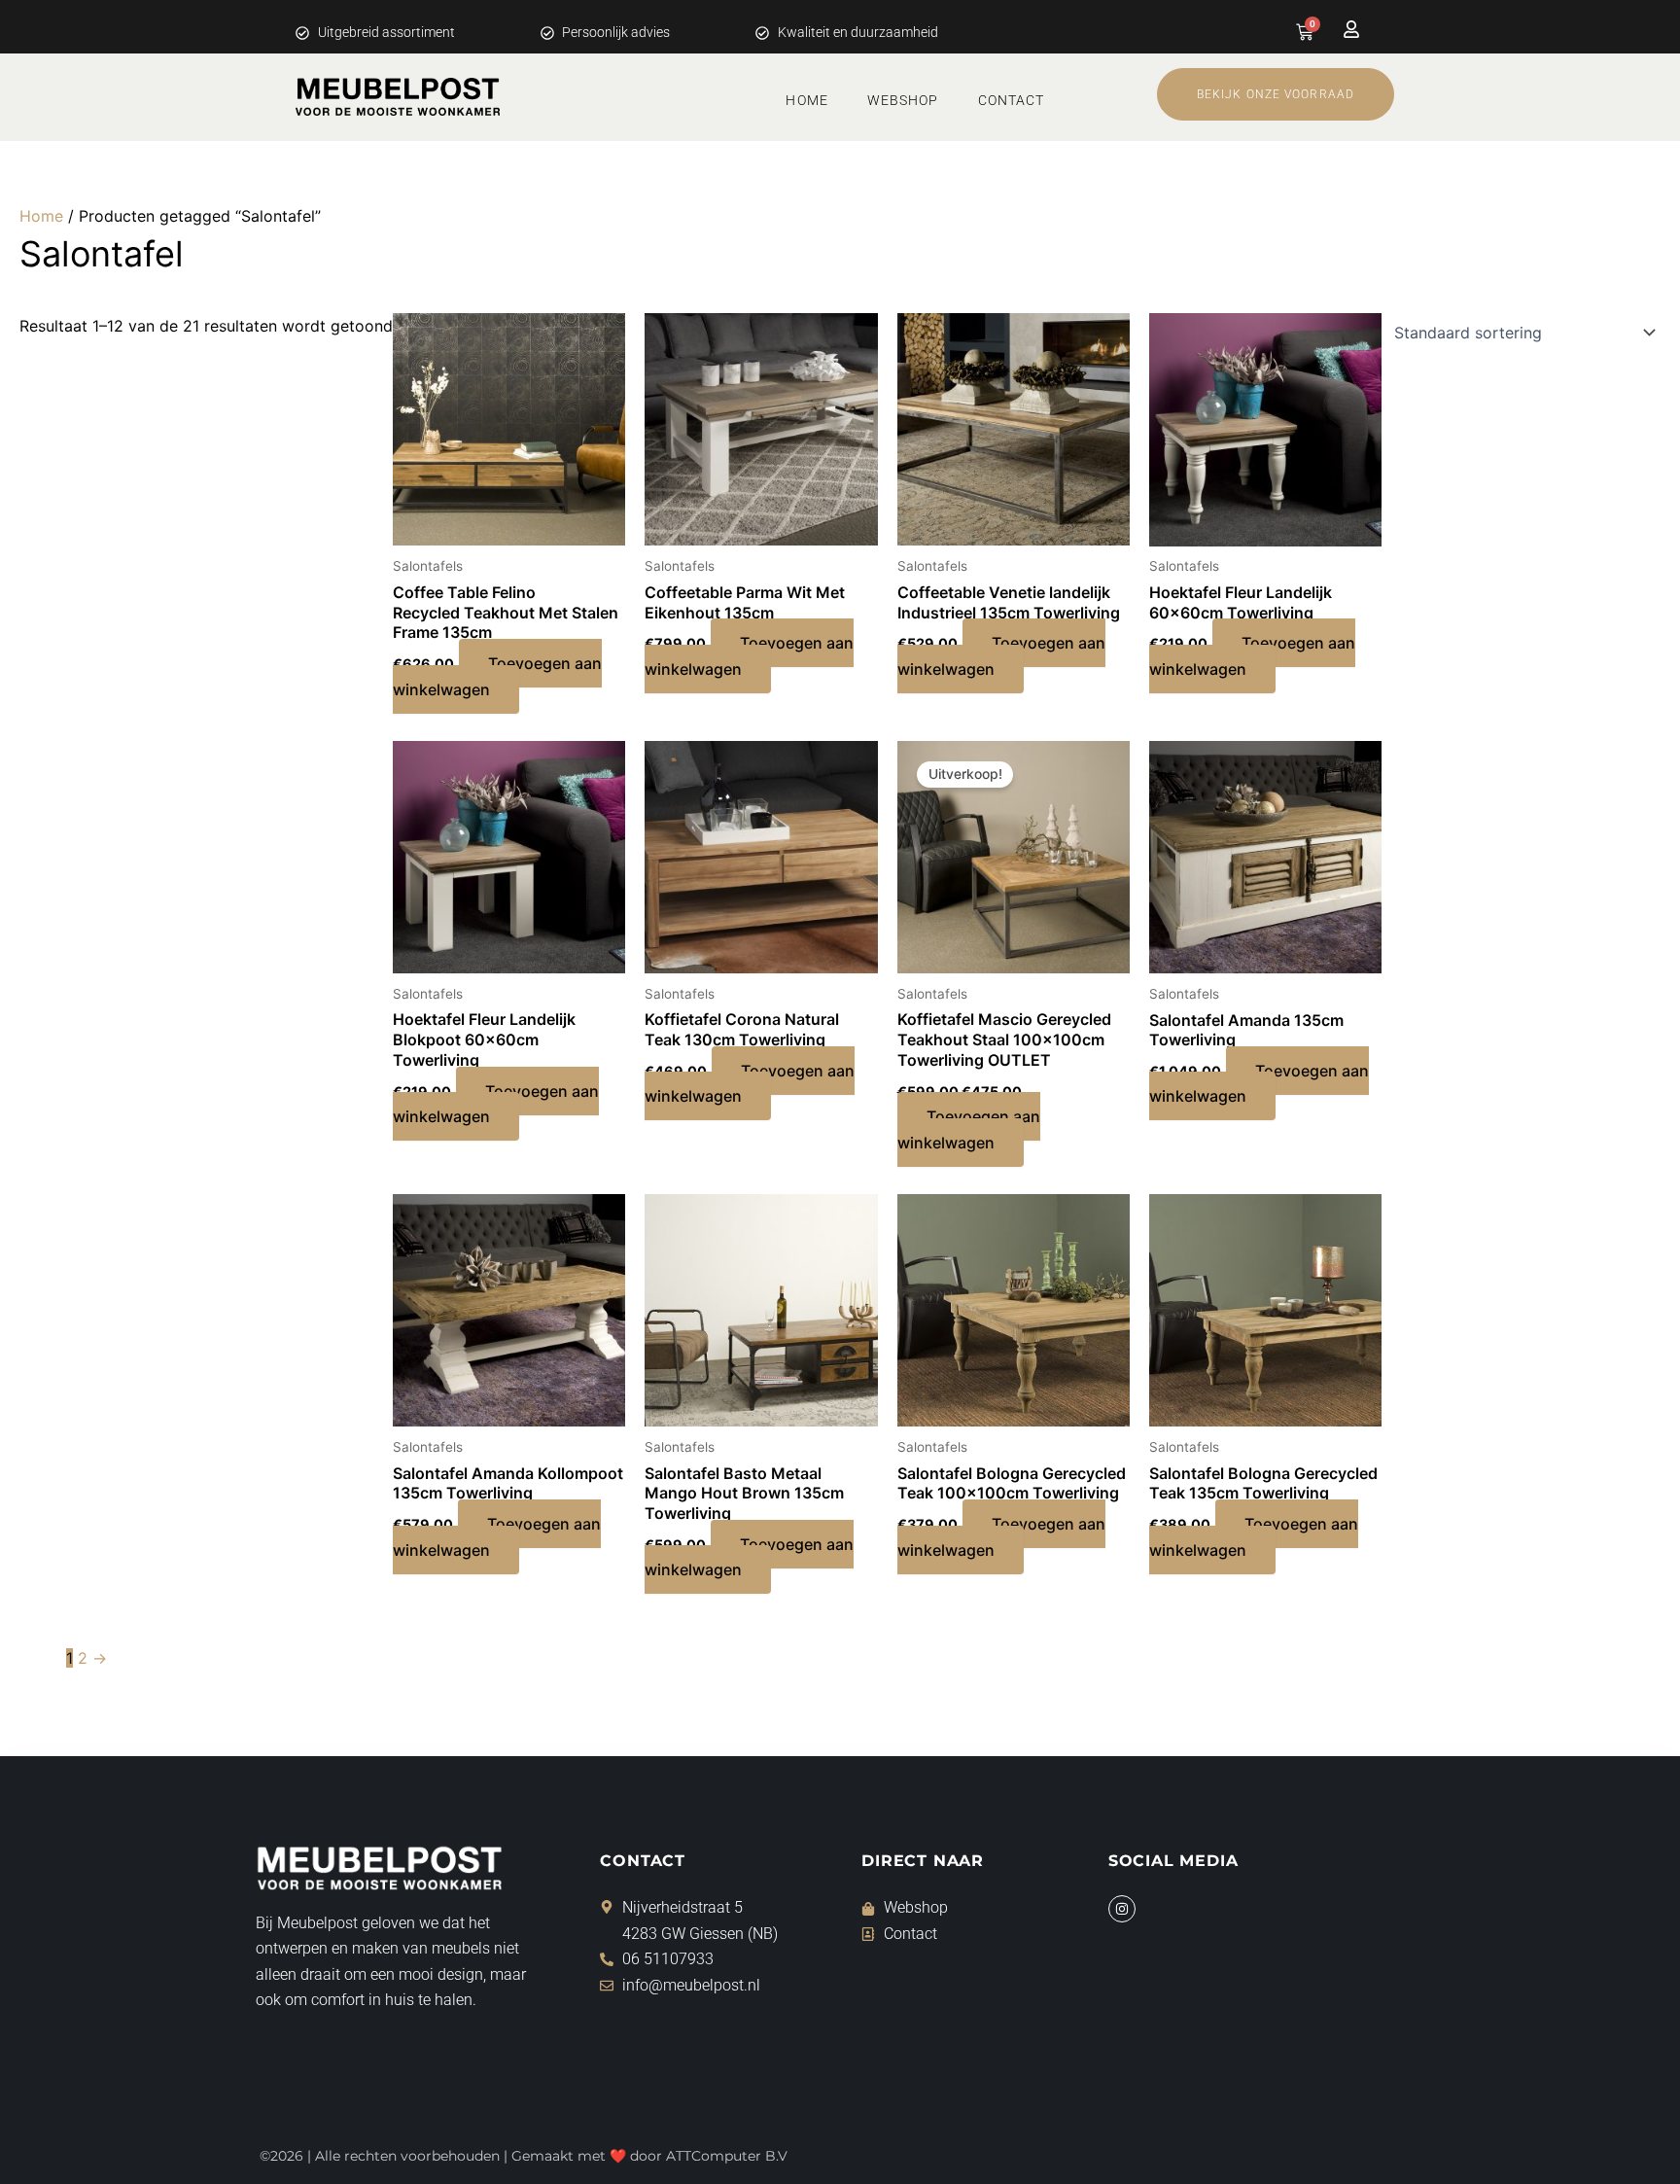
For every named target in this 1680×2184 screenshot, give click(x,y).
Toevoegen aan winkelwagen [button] (497, 676)
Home (806, 100)
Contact (1012, 100)
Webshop (903, 100)
